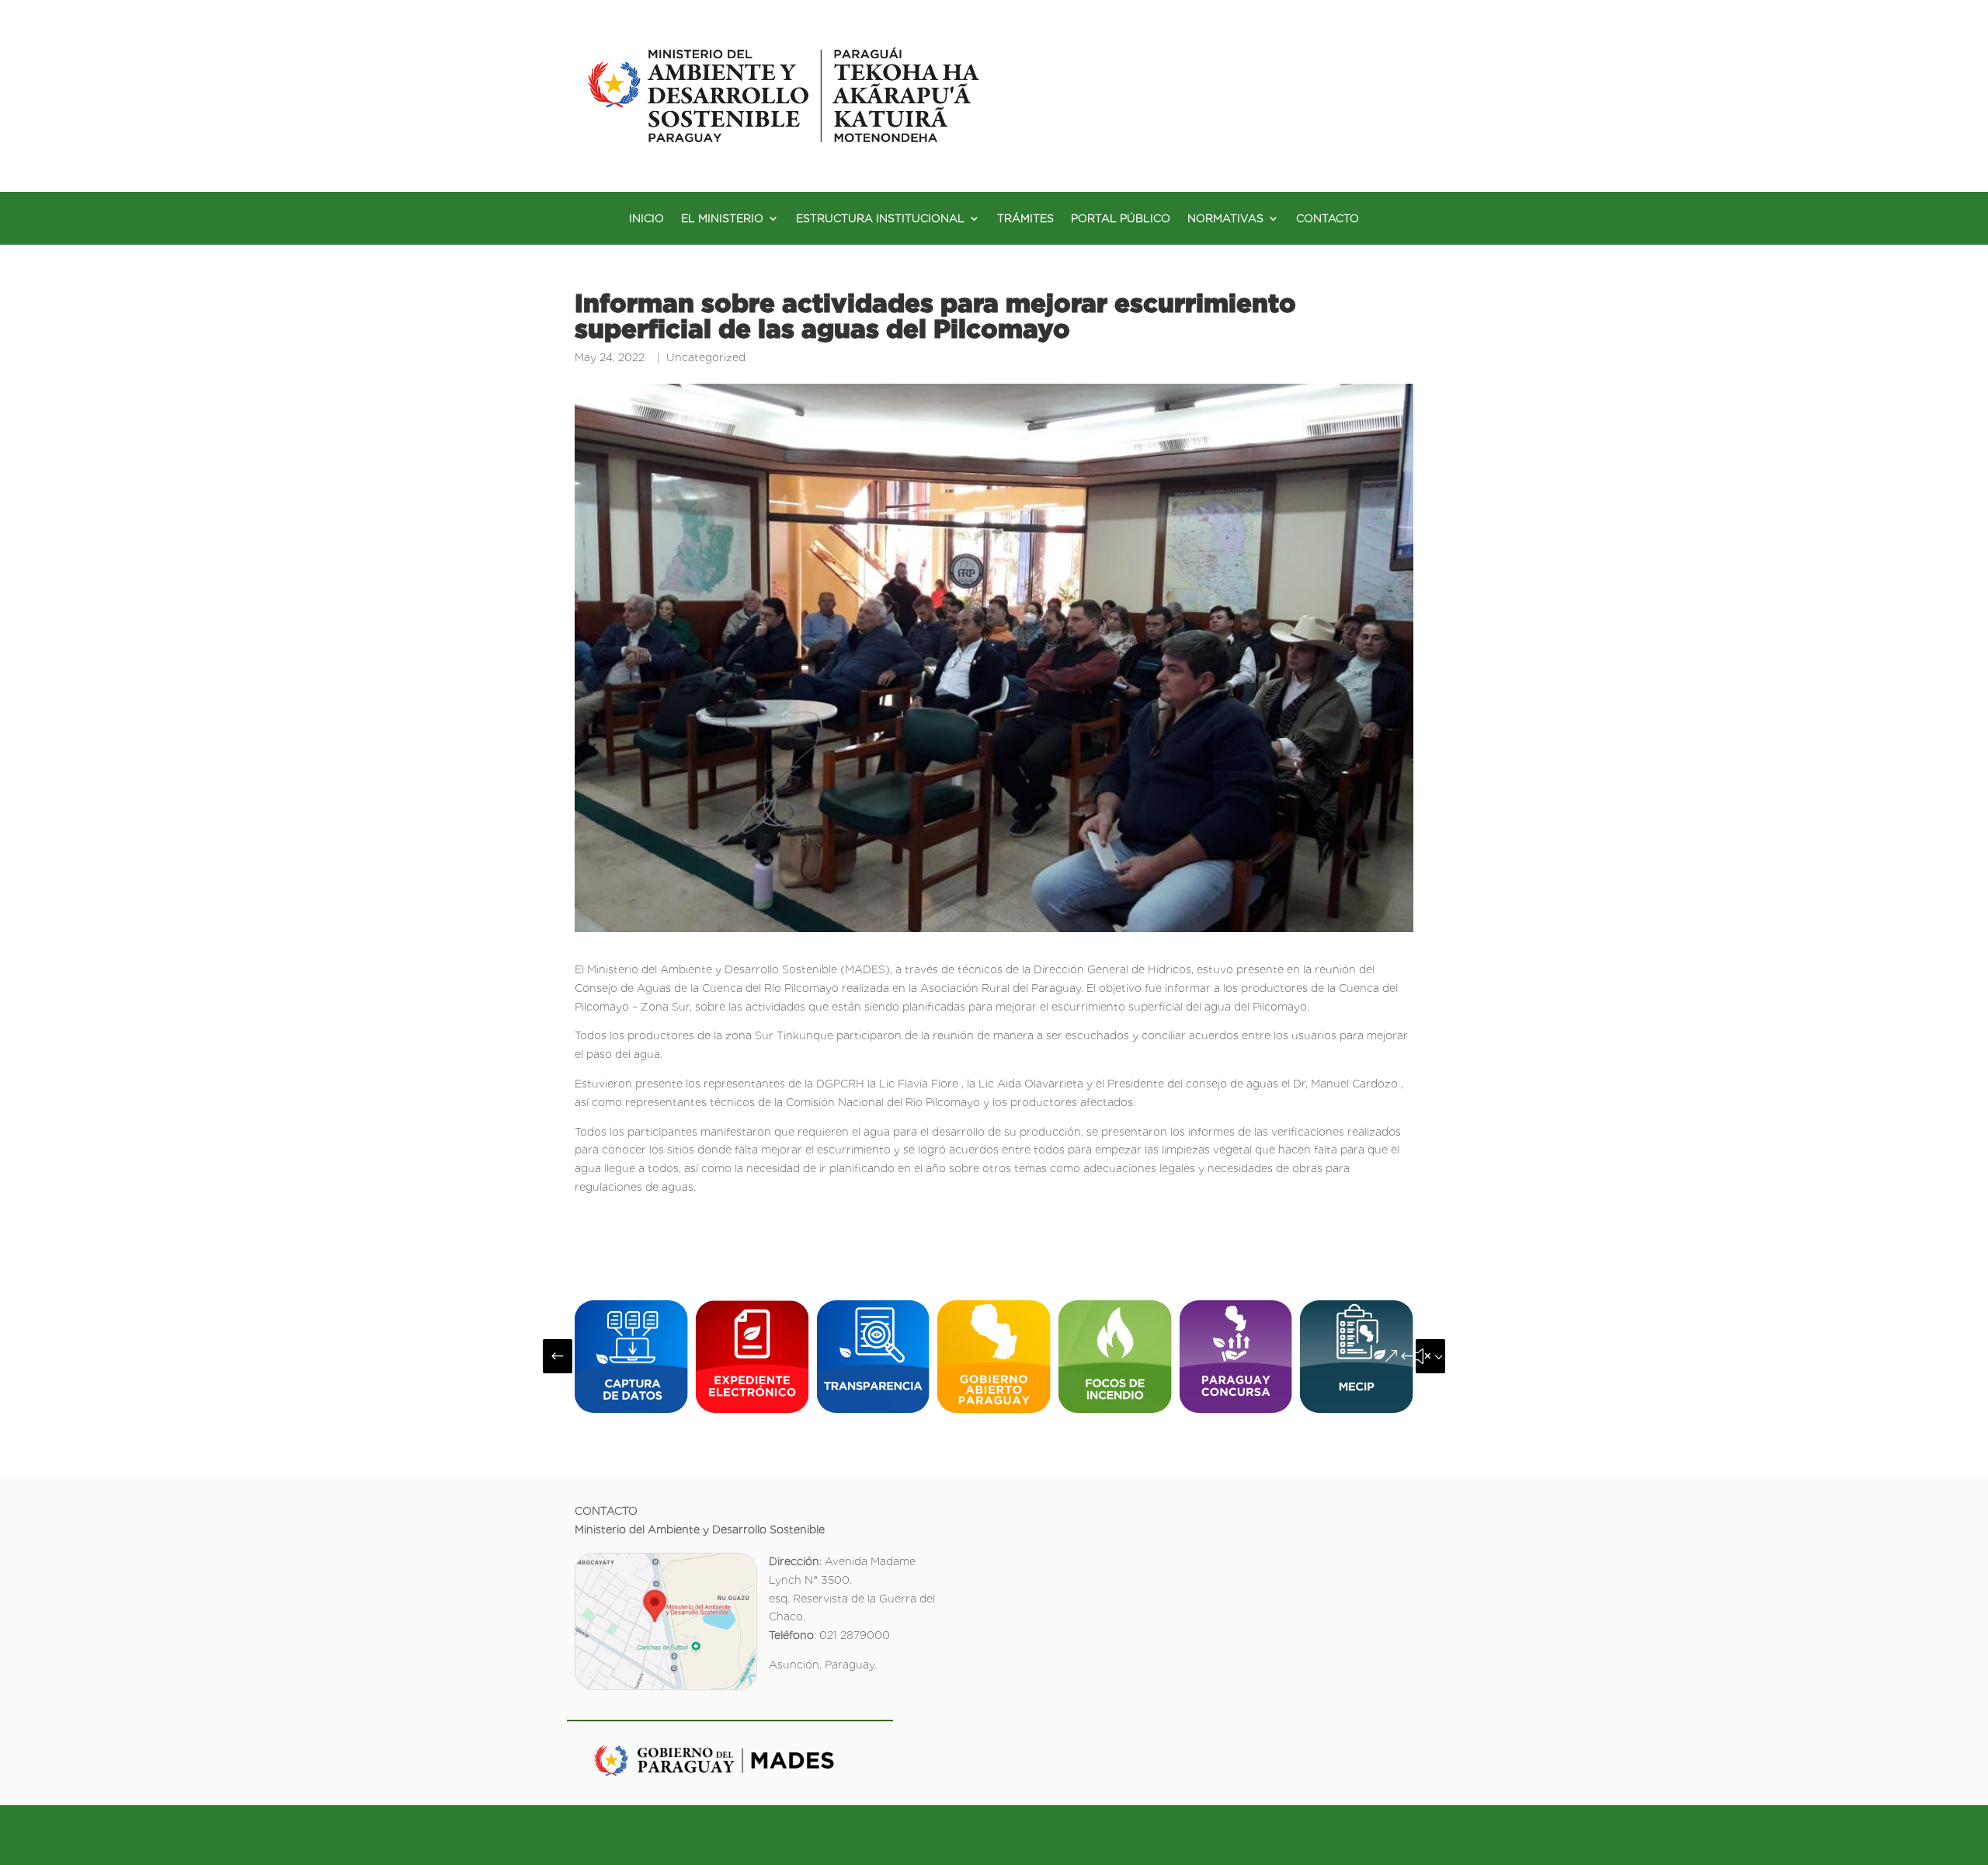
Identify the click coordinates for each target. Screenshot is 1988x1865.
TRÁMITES (1025, 219)
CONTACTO (1328, 219)
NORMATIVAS (1225, 219)
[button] (558, 1356)
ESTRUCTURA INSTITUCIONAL (880, 219)
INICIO (646, 219)
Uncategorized (706, 357)
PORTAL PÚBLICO (1121, 219)
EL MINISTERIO (722, 219)
